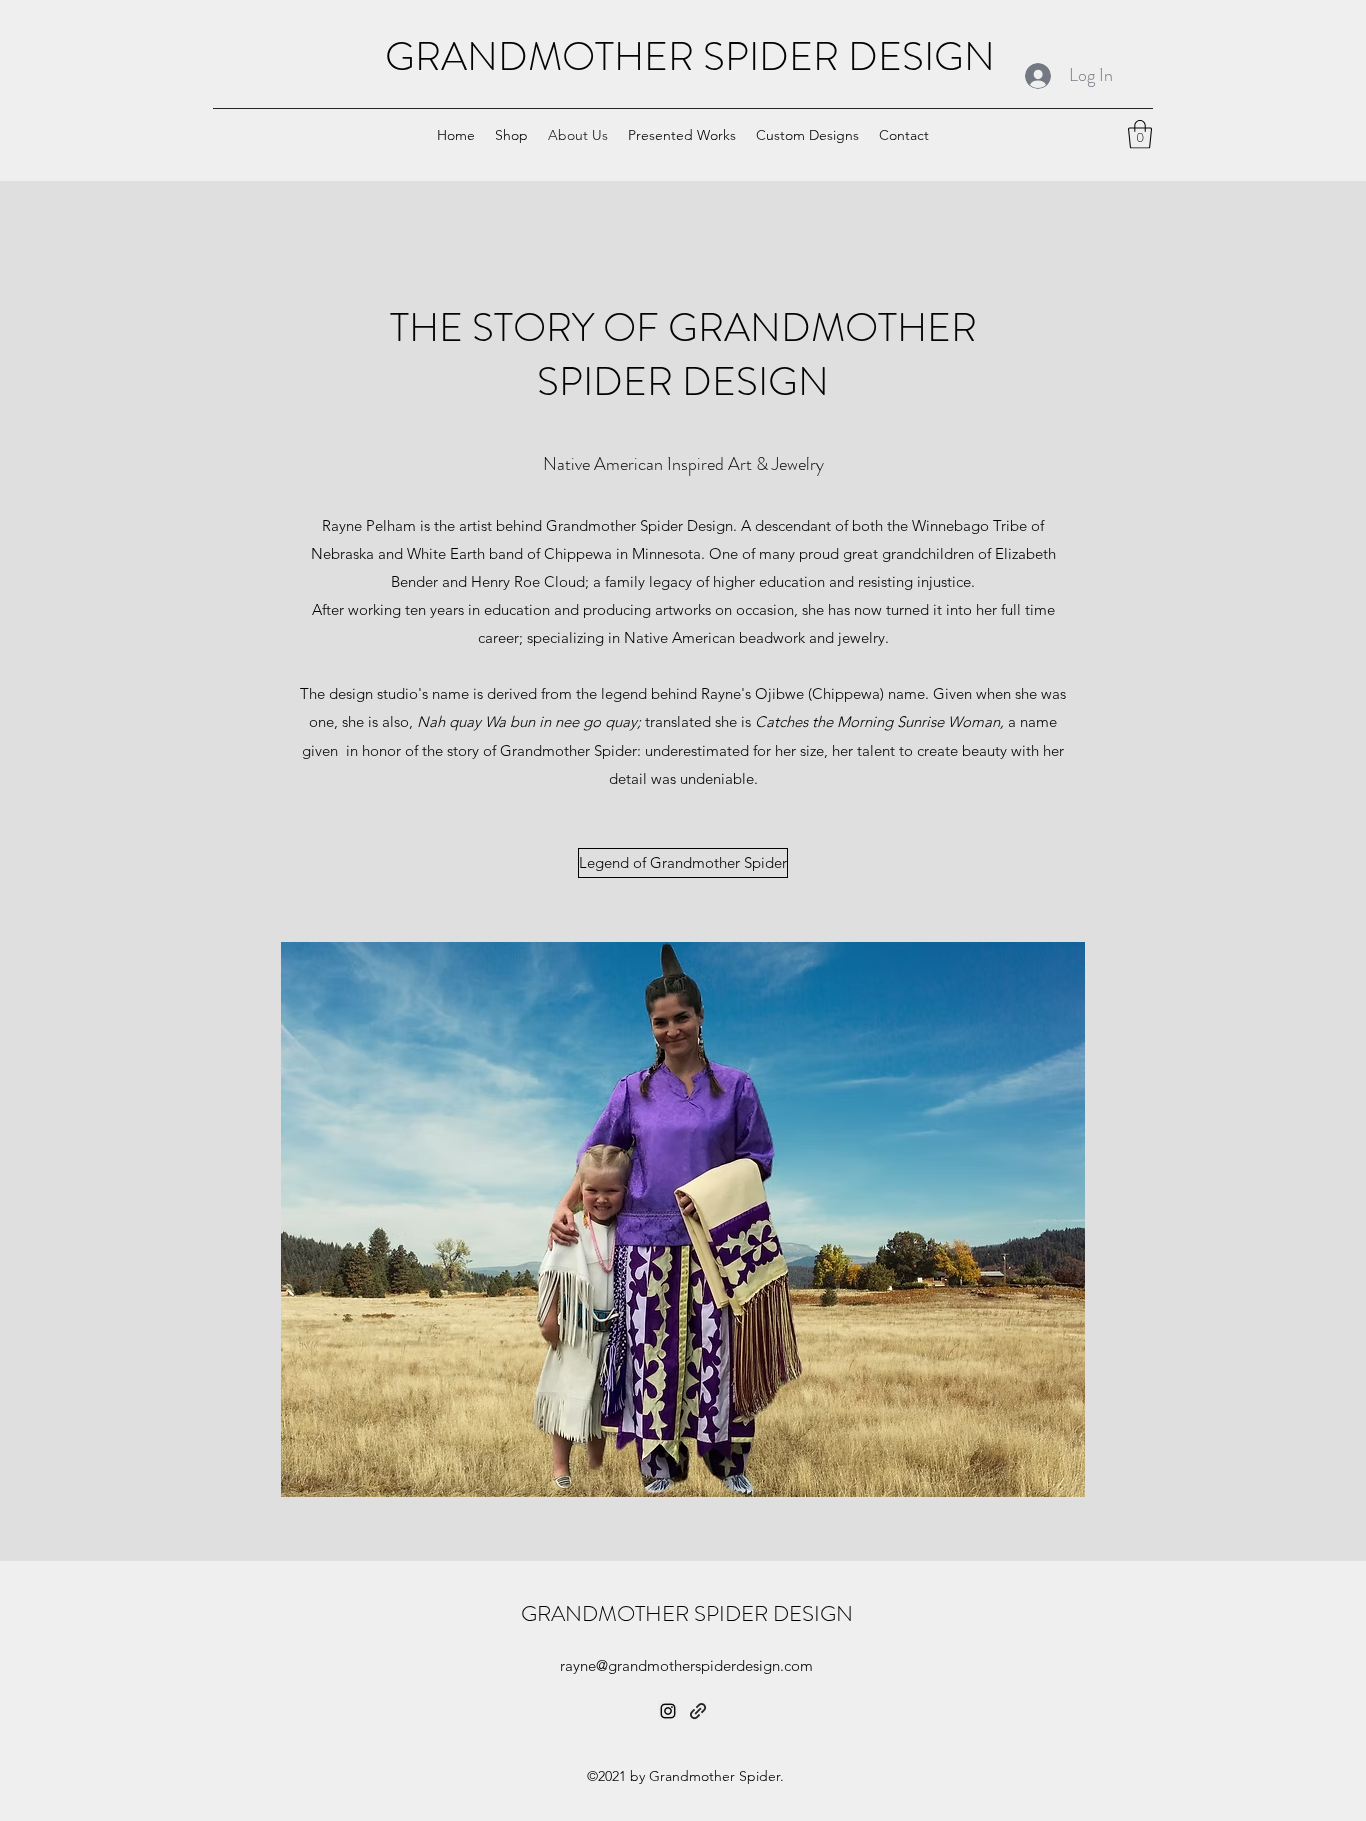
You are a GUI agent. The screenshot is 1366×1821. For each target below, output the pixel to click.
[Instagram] (668, 1711)
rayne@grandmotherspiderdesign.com (686, 1665)
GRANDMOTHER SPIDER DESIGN (690, 56)
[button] (1140, 134)
